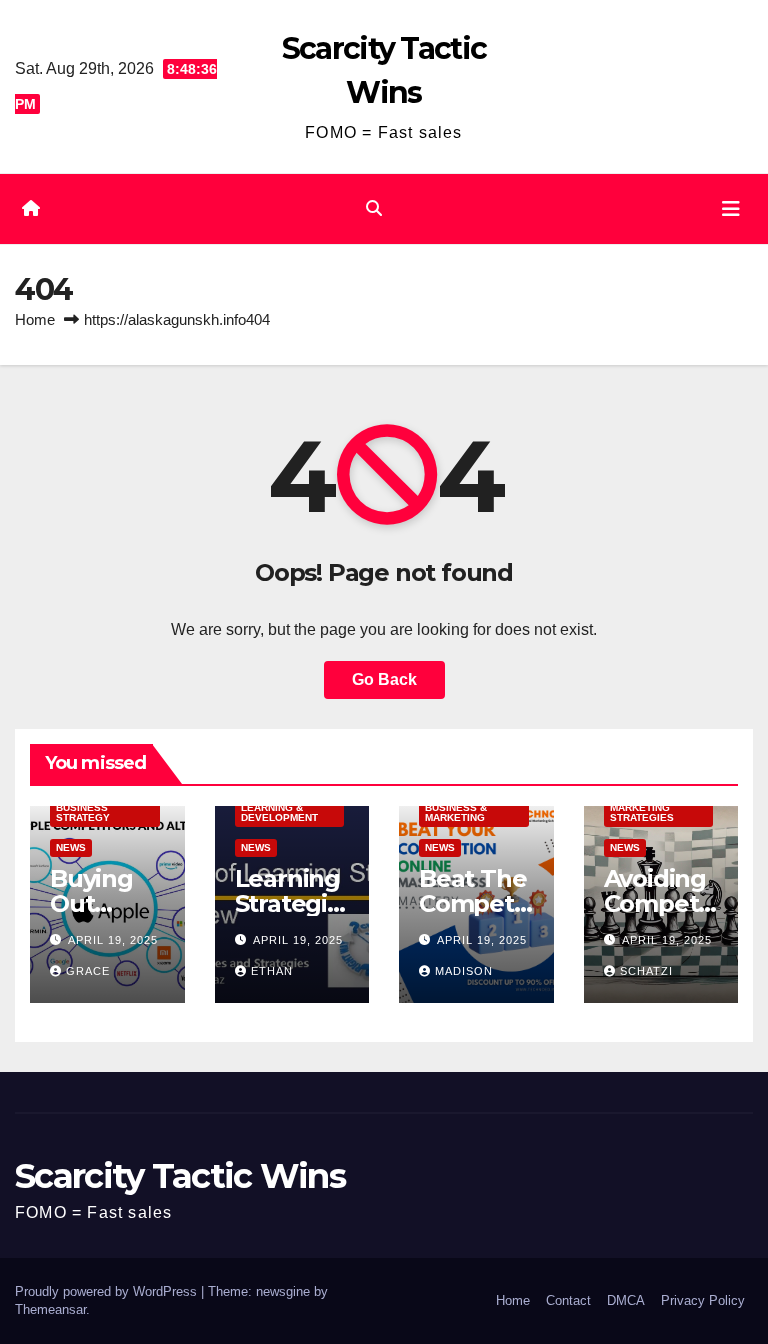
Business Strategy (83, 812)
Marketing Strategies (642, 812)
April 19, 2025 (113, 940)
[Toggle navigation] (731, 209)
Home (35, 319)
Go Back (384, 679)
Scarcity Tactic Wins (180, 1176)
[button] (374, 208)
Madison (464, 971)
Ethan (272, 971)
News (71, 847)
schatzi (646, 971)
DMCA (626, 1300)
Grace (88, 971)
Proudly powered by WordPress (108, 1291)
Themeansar (50, 1309)
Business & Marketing (456, 812)
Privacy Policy (703, 1300)
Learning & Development (279, 812)
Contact (568, 1300)
